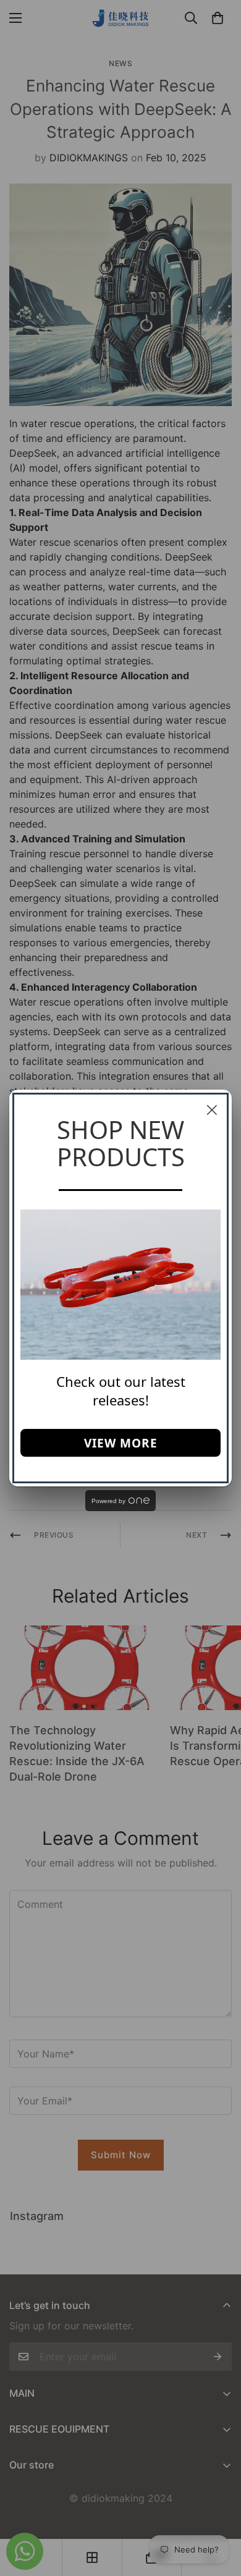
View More (121, 1443)
